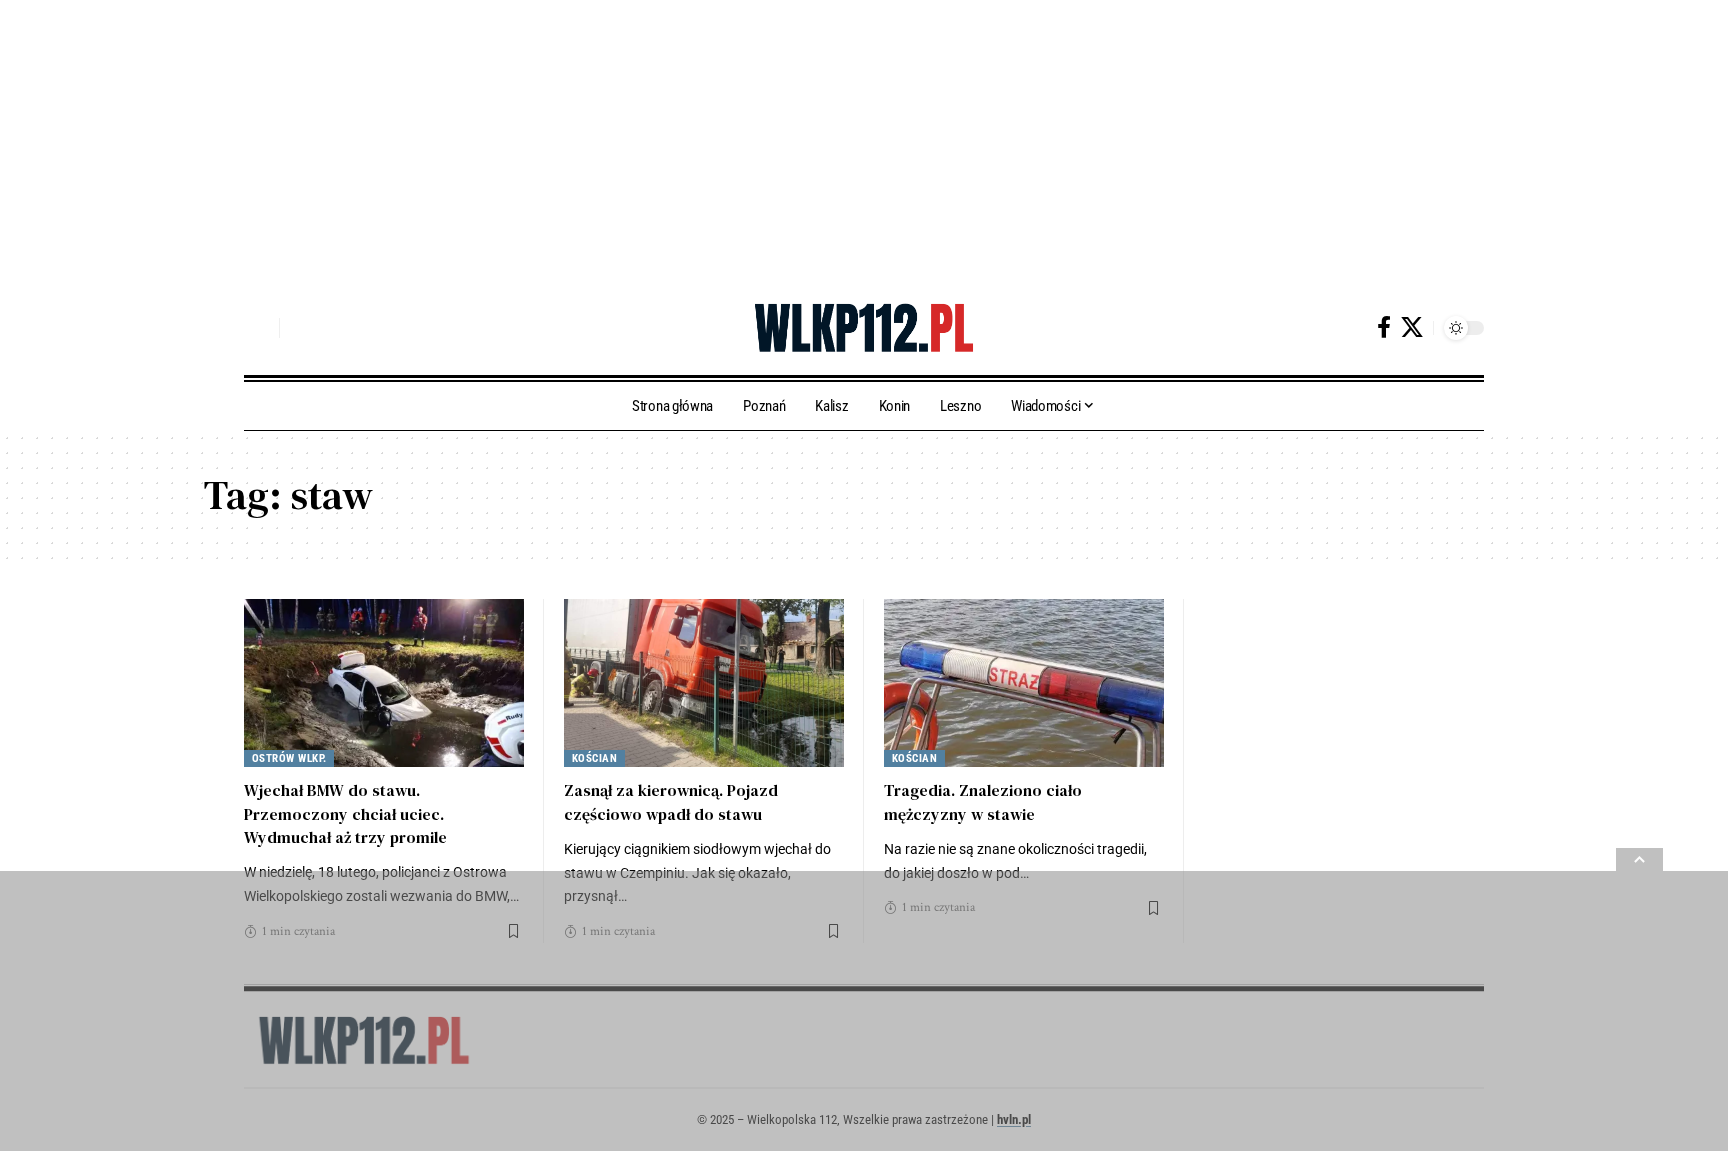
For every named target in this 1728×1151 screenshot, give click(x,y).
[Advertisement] (600, 140)
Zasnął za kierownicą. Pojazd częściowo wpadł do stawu (671, 801)
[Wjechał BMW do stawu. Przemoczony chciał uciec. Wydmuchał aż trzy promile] (384, 683)
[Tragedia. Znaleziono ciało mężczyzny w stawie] (1024, 683)
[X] (1412, 327)
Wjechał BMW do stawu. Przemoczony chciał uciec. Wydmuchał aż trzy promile (345, 813)
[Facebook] (1384, 327)
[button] (259, 328)
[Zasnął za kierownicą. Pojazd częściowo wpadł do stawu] (704, 683)
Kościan (595, 758)
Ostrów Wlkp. (289, 758)
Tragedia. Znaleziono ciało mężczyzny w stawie (983, 801)
